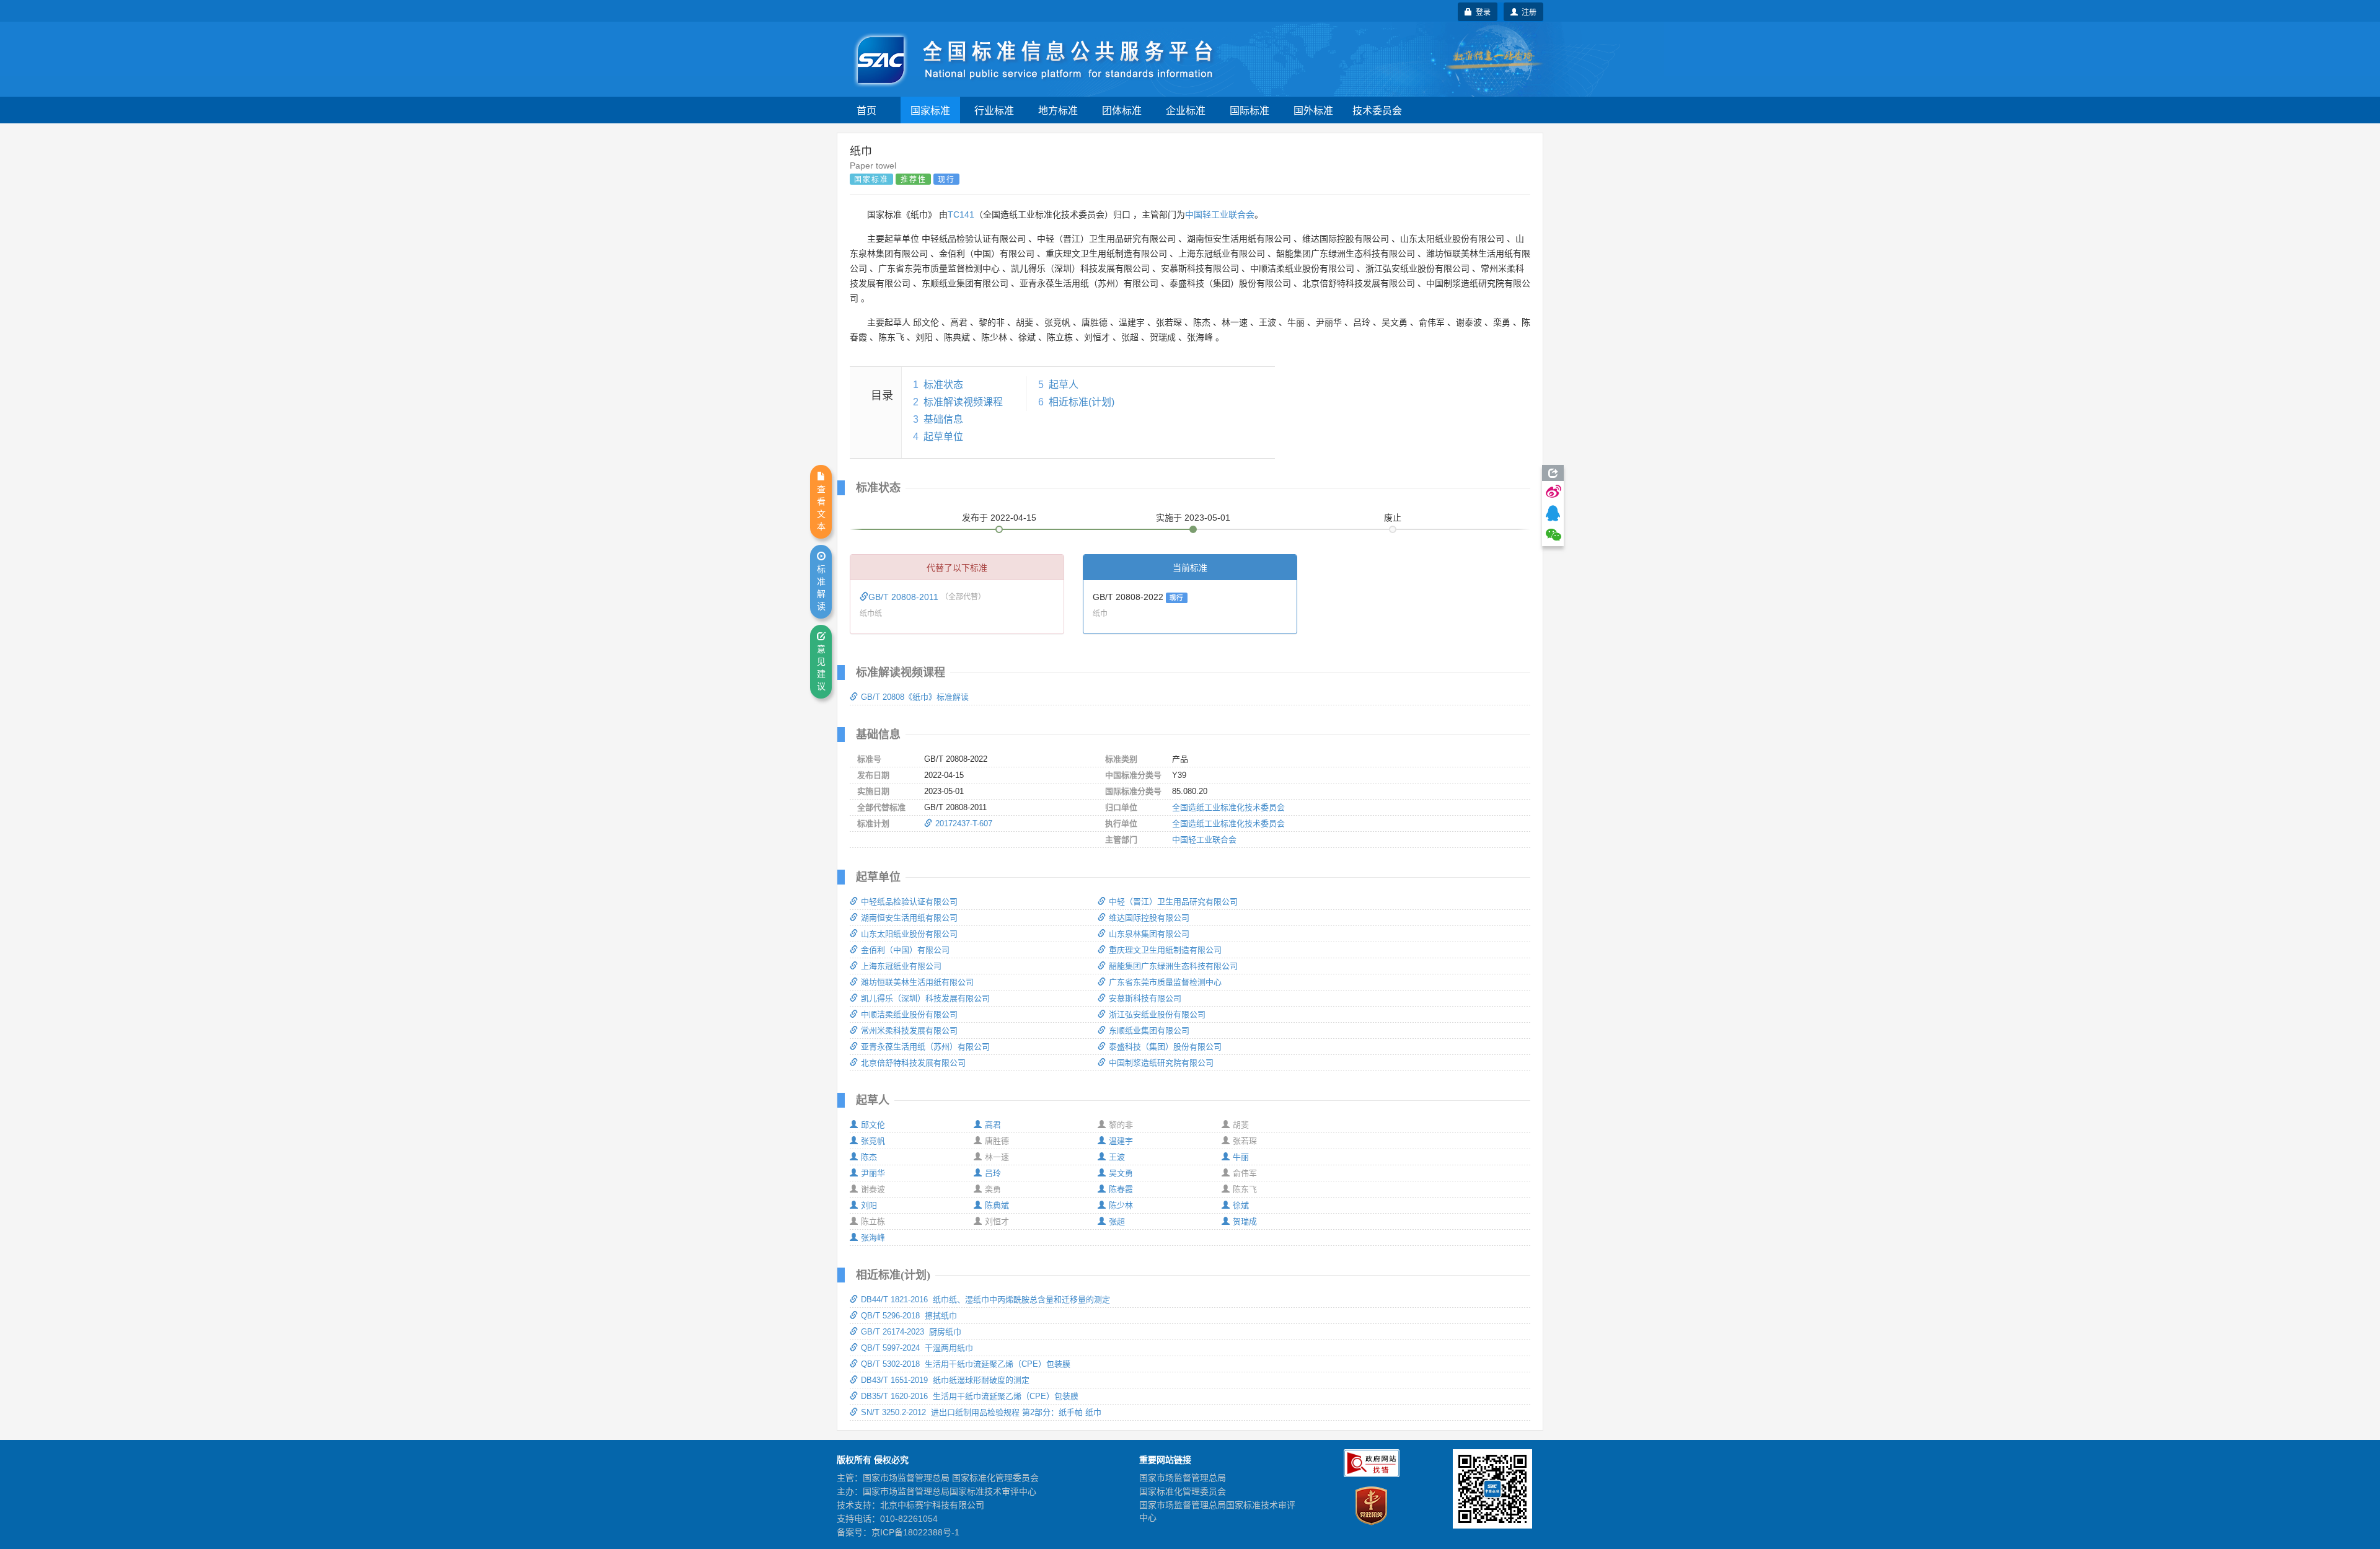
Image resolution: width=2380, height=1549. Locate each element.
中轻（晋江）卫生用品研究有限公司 (1173, 902)
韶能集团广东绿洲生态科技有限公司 (1173, 966)
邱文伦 (873, 1125)
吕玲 (993, 1173)
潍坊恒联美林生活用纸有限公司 (917, 982)
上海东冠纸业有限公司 (901, 966)
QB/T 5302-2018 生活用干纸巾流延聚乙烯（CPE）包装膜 (966, 1364)
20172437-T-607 (964, 823)
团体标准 (1122, 110)
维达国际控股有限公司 (1149, 918)
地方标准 (1058, 110)
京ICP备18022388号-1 (915, 1532)
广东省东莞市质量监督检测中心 (1165, 982)
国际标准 (1249, 110)
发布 (999, 518)
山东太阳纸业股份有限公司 (909, 934)
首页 (866, 110)
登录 (1481, 11)
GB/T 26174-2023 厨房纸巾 (911, 1332)
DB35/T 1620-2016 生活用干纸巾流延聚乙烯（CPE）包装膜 (970, 1396)
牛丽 (1241, 1157)
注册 (1527, 11)
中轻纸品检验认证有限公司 (909, 902)
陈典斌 (997, 1205)
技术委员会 (1377, 110)
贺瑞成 (1245, 1221)
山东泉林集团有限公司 (1149, 934)
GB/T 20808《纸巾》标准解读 (915, 697)
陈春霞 (1121, 1189)
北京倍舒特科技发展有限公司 (913, 1063)
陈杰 (869, 1157)
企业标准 (1186, 110)
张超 (1117, 1221)
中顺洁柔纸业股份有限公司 (909, 1014)
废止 (1393, 518)
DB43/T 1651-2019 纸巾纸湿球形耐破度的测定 (945, 1380)
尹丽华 (873, 1173)
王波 (1117, 1157)
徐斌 (1241, 1205)
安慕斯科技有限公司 (1145, 998)
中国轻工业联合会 (1220, 214)
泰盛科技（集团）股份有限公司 (1165, 1047)
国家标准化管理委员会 (1183, 1491)
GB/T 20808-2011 (905, 597)
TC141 (961, 214)
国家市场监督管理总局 (1183, 1478)
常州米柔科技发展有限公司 (909, 1030)
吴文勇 (1121, 1173)
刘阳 (869, 1205)
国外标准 (1313, 110)
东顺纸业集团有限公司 (1149, 1030)
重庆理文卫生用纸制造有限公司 (1165, 950)
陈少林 (1121, 1205)
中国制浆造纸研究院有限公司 (1161, 1063)
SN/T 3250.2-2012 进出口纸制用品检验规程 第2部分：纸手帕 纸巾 (981, 1412)
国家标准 (930, 110)
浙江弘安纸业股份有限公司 (1157, 1014)
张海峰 (873, 1238)
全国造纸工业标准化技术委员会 (1228, 807)
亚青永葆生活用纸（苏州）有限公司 (925, 1047)
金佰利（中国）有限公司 (905, 950)
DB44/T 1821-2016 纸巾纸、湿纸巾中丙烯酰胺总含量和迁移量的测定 (985, 1300)
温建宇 (1121, 1141)
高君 (993, 1125)
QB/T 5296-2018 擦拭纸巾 (909, 1316)
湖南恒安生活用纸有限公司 (909, 918)
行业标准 (994, 110)
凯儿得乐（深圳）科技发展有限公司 (925, 998)
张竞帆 (873, 1141)
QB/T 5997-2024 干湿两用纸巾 (917, 1348)
